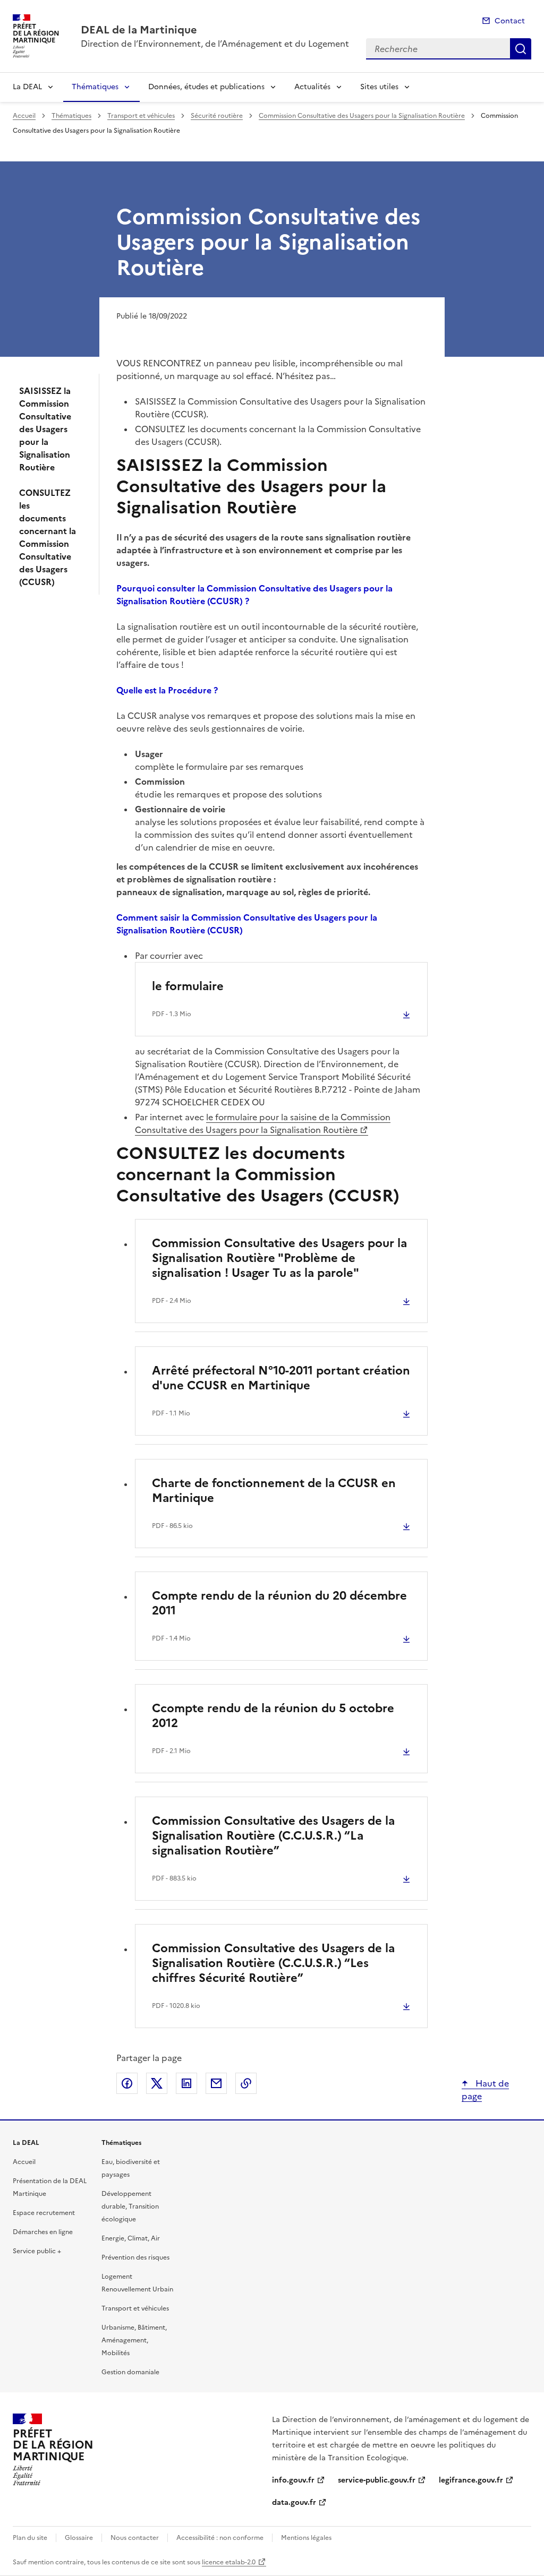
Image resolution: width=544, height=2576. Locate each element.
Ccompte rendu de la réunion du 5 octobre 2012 (273, 1716)
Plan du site (30, 2538)
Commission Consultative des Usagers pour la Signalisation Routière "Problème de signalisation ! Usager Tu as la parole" (279, 1258)
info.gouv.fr (293, 2480)
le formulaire (188, 986)
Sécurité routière (217, 116)
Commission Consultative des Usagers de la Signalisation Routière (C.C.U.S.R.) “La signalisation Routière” (273, 1836)
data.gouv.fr (294, 2502)
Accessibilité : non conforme (220, 2538)
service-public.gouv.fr (377, 2480)
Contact (510, 21)
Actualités (312, 87)
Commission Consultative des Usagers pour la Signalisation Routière (362, 116)
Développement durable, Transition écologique (130, 2206)
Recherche (521, 49)
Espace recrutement (44, 2213)
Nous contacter (135, 2538)
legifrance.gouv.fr (471, 2480)
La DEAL (27, 87)
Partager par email (216, 2083)
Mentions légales (306, 2538)
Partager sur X (157, 2083)
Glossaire (79, 2538)
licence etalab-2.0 (229, 2562)
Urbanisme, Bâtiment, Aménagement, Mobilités (134, 2340)
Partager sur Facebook (127, 2083)
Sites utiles (379, 87)
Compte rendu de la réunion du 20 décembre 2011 (279, 1603)
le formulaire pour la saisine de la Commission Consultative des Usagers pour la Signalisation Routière (263, 1123)
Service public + (37, 2251)
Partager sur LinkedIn (186, 2083)
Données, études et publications (206, 87)
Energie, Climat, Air (131, 2238)
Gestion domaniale (130, 2372)
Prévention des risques (135, 2257)
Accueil (24, 116)
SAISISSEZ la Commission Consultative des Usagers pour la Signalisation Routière (45, 429)
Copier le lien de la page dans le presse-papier (246, 2083)
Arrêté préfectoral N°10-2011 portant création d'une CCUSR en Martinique (281, 1378)
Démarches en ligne (43, 2232)
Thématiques (95, 87)
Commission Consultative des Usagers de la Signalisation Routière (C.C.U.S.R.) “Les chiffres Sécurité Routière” (273, 1963)
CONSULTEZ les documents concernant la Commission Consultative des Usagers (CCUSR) (48, 537)
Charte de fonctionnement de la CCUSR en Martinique (274, 1491)
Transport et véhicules (141, 116)
